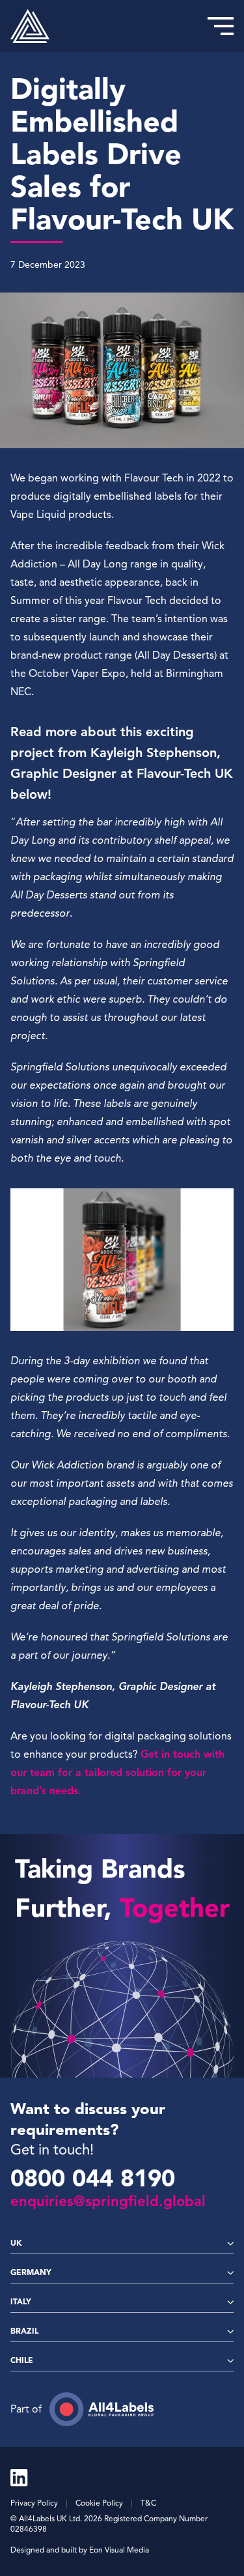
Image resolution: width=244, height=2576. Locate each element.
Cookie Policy (99, 2503)
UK (16, 2243)
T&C (148, 2503)
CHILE (22, 2360)
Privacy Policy (34, 2503)
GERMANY (31, 2272)
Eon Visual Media (119, 2550)
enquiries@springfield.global (108, 2201)
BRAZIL (24, 2331)
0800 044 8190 (93, 2179)
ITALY (21, 2301)
